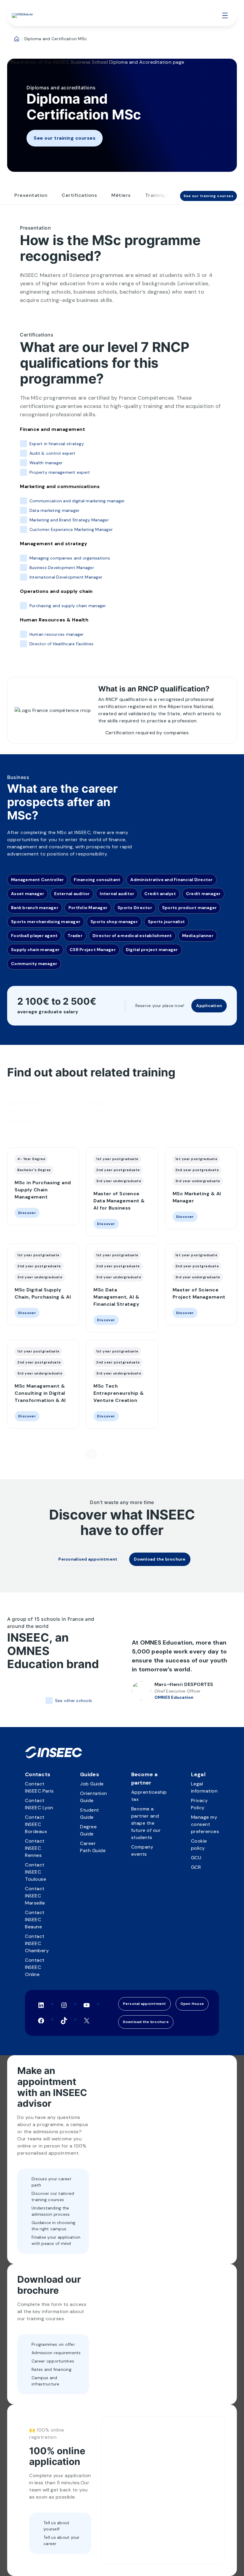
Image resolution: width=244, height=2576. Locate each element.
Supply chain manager (35, 950)
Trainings (157, 195)
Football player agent (34, 936)
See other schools (73, 1701)
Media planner (198, 936)
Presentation (31, 195)
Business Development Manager (62, 568)
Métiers (121, 195)
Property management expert (60, 472)
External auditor (72, 894)
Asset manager (28, 894)
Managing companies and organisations (70, 558)
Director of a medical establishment (132, 936)
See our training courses (65, 138)
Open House (192, 2004)
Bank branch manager (35, 908)
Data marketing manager (54, 510)
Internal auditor (117, 894)
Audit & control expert (52, 453)
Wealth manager (46, 463)
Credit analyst (160, 894)
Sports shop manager (114, 922)
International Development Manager (66, 577)
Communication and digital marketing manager (77, 501)
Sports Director (135, 908)
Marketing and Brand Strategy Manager (69, 520)
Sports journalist (166, 922)
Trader (75, 936)
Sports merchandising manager (46, 922)
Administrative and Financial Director (171, 880)
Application (209, 1006)
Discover (25, 1213)
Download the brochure (146, 2022)
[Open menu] (225, 15)
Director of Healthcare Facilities (61, 644)
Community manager (34, 964)
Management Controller (37, 880)
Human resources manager (57, 634)
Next (165, 1454)
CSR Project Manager (93, 950)
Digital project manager (152, 950)
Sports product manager (190, 908)
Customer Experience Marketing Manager (71, 529)
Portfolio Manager (88, 908)
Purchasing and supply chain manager (68, 606)
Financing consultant (97, 880)
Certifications (79, 195)
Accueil (17, 39)
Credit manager (203, 894)
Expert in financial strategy (57, 444)
